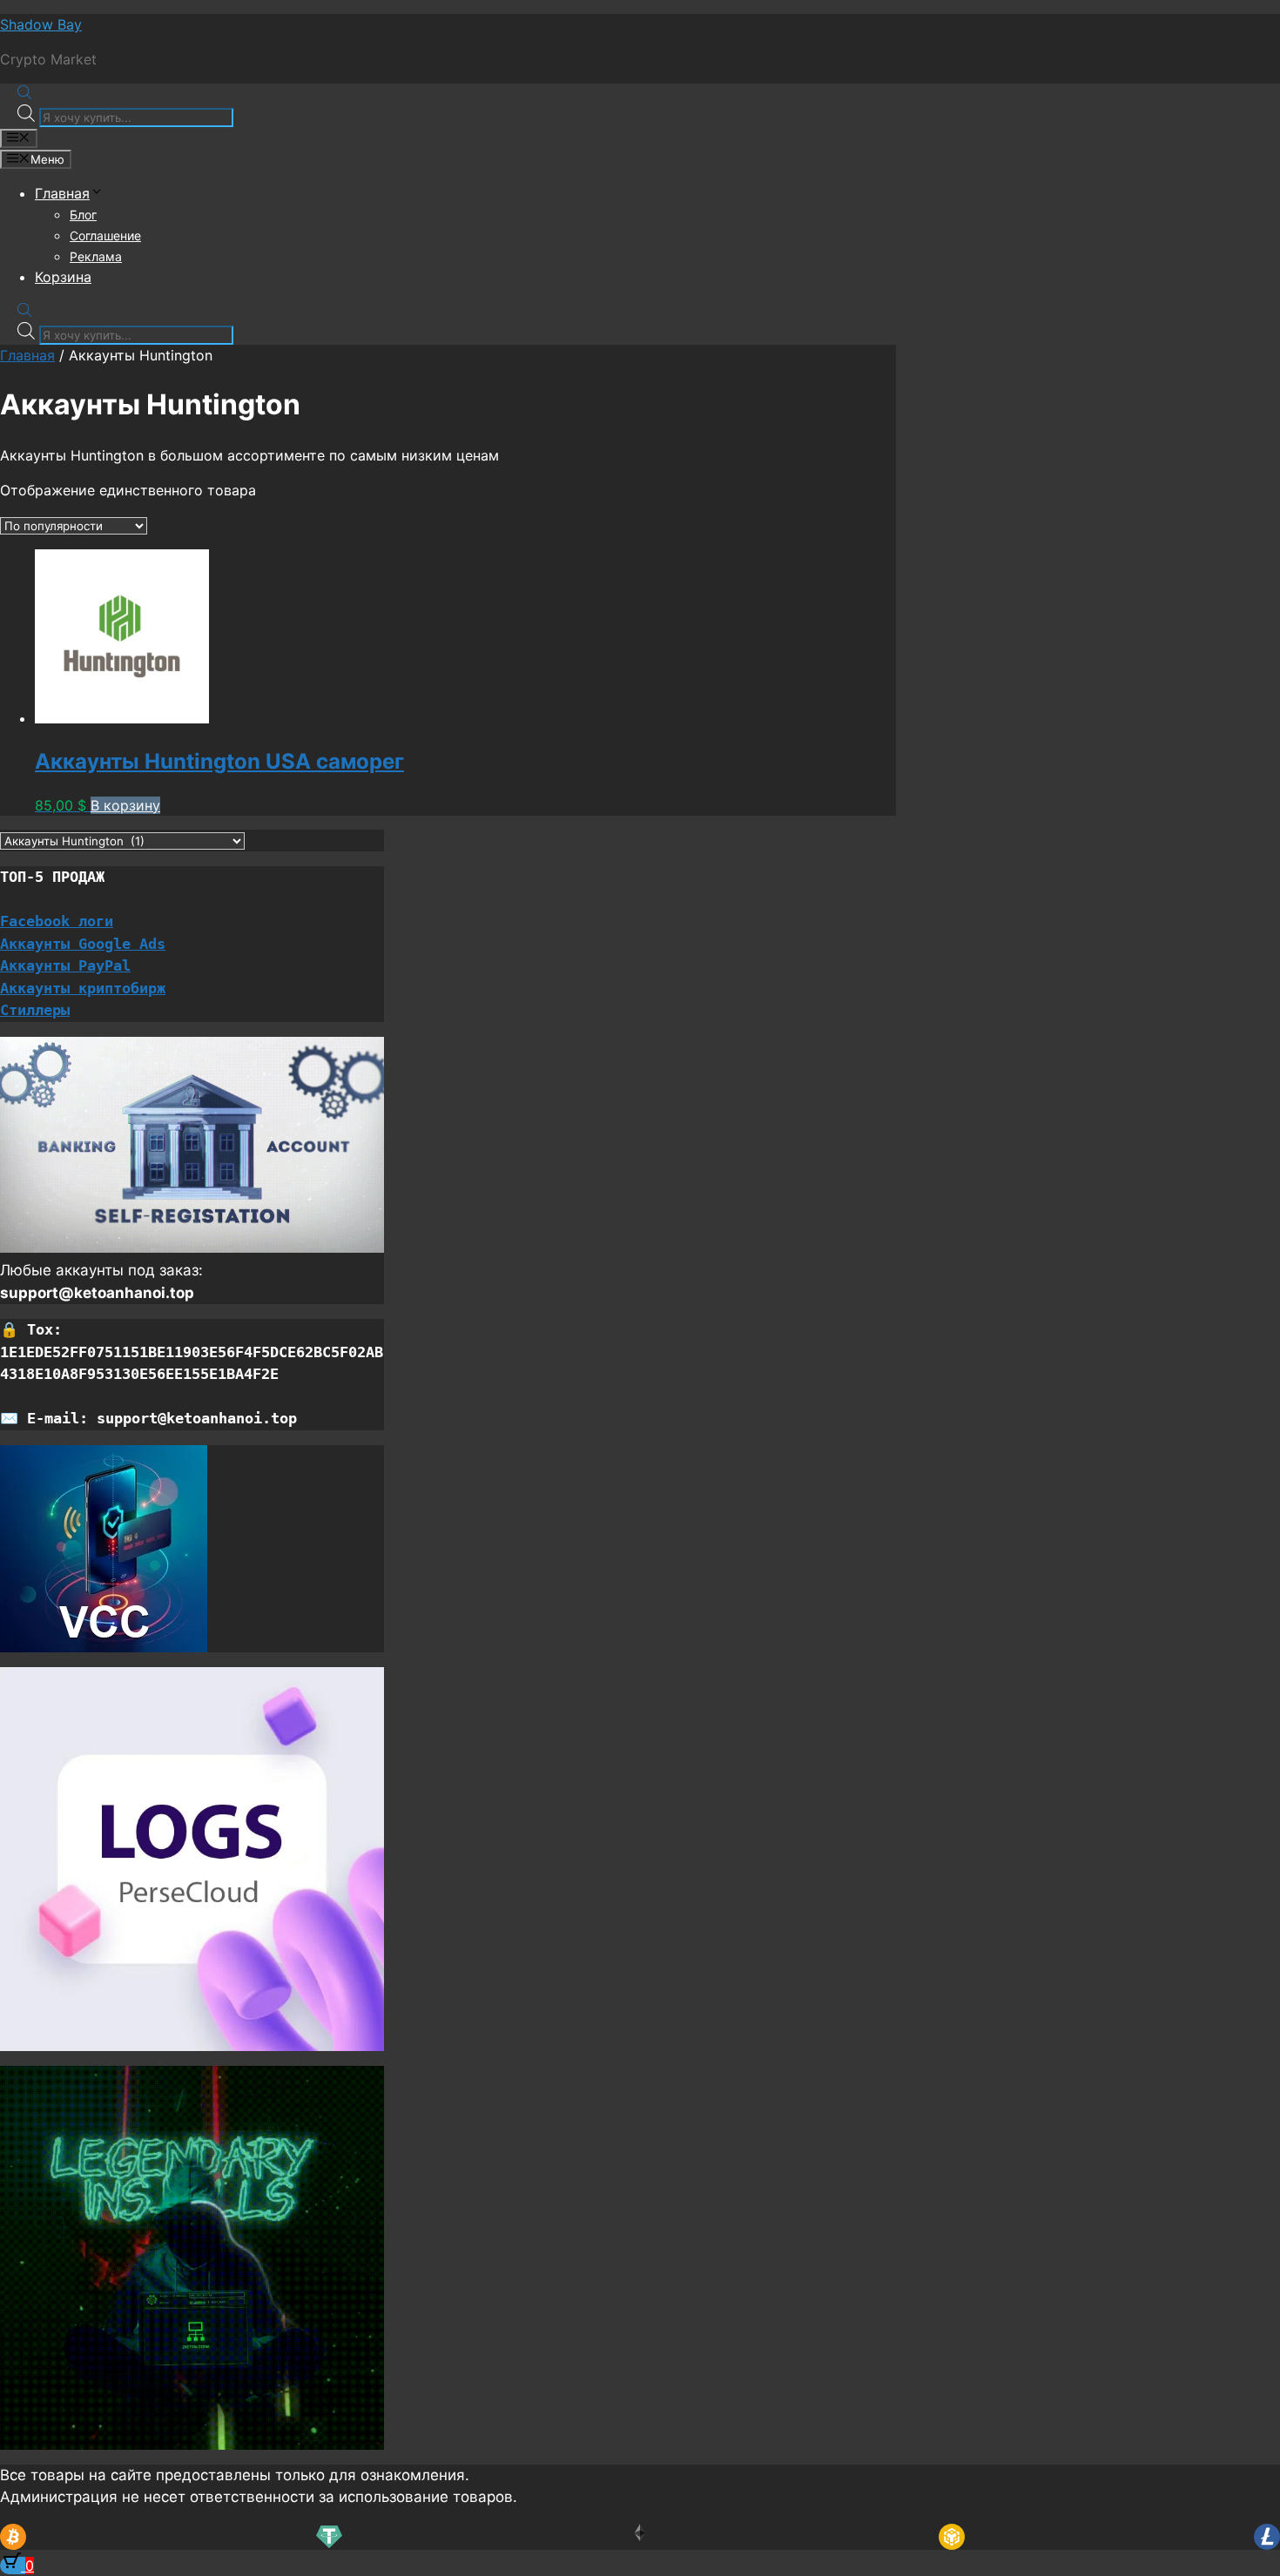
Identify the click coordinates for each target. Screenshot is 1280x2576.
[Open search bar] (24, 94)
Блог (83, 215)
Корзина (63, 277)
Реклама (96, 256)
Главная (62, 193)
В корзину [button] (125, 805)
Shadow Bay (41, 24)
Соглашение (105, 235)
